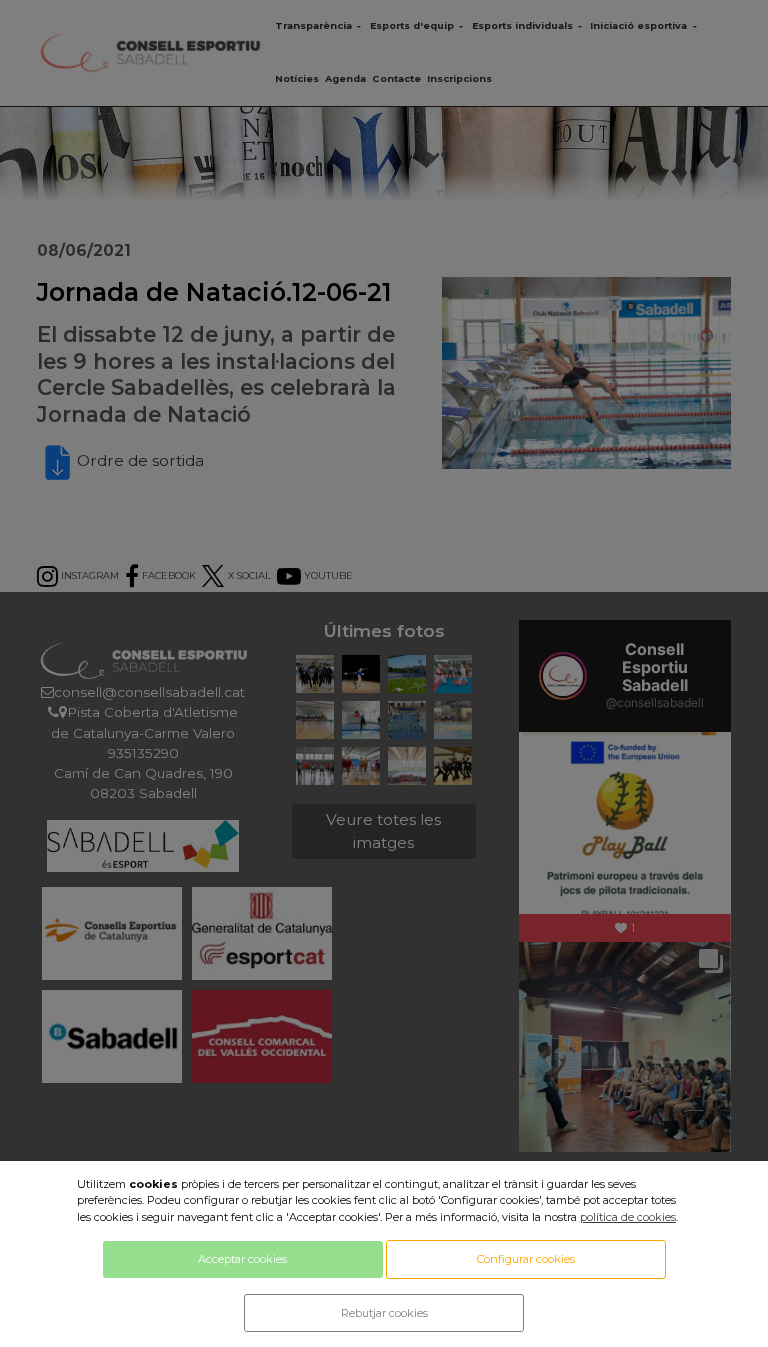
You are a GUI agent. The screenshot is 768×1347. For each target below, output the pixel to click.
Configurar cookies (526, 1259)
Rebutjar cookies (384, 1313)
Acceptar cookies (242, 1259)
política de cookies (628, 1217)
